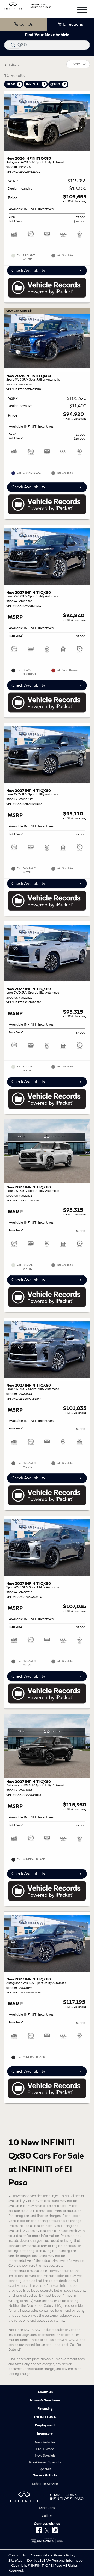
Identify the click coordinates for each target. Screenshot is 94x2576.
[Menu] (82, 11)
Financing (45, 2409)
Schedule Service (45, 2484)
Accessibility (40, 2555)
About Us (45, 2392)
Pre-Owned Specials (45, 2462)
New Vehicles (45, 2442)
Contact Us (17, 2555)
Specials (45, 2469)
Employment (45, 2425)
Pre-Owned (45, 2449)
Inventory (45, 2434)
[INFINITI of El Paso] (28, 5)
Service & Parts (45, 2475)
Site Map (16, 2561)
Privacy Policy (65, 2555)
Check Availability (28, 270)
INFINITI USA (45, 2417)
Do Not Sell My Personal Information (56, 2561)
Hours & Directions (45, 2400)
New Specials (45, 2455)
